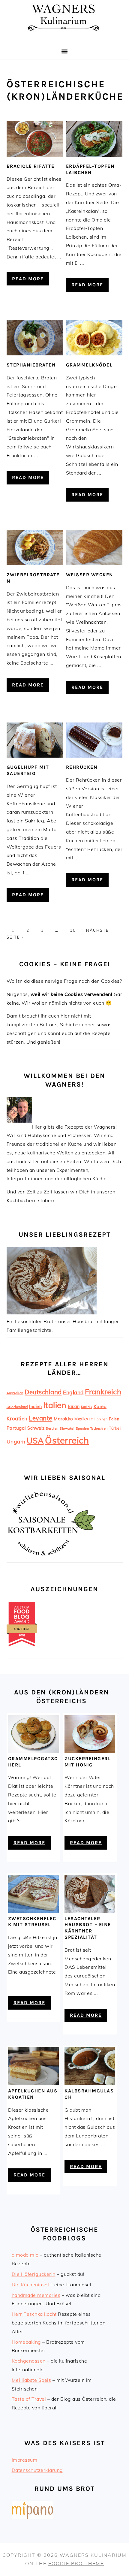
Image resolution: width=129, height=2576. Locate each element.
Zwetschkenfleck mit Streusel (32, 1922)
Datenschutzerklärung (37, 2470)
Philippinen (99, 1419)
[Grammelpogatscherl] (33, 1751)
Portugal (16, 1428)
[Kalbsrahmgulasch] (90, 2083)
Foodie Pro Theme (76, 2563)
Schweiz (36, 1428)
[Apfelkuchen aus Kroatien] (33, 2083)
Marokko (63, 1419)
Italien (55, 1405)
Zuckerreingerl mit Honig (88, 1762)
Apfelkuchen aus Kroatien (33, 2094)
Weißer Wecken (90, 575)
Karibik (87, 1407)
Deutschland (43, 1392)
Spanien (82, 1428)
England (73, 1392)
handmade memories (36, 2295)
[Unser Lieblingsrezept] (52, 1313)
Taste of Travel (29, 2399)
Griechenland (17, 1407)
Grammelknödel (89, 365)
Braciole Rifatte (31, 166)
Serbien (52, 1428)
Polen (114, 1419)
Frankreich (103, 1392)
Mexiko (81, 1419)
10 (72, 930)
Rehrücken (82, 767)
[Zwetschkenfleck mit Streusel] (33, 1911)
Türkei (115, 1428)
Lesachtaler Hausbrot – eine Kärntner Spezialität (88, 1928)
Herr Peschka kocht (34, 2314)
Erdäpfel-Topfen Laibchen (90, 169)
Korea (100, 1406)
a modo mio (25, 2255)
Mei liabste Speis (31, 2380)
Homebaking (26, 2342)
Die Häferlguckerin (34, 2274)
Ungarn (16, 1442)
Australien (15, 1393)
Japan (74, 1407)
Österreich (67, 1440)
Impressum (25, 2460)
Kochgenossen (29, 2361)
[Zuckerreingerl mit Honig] (90, 1751)
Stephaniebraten (31, 365)
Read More (28, 279)
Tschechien (99, 1428)
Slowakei (67, 1428)
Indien (35, 1407)
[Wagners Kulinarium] (64, 36)
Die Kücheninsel (30, 2285)
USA (35, 1440)
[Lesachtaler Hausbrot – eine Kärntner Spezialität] (90, 1911)
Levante (41, 1418)
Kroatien (17, 1418)
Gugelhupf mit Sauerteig (28, 770)
